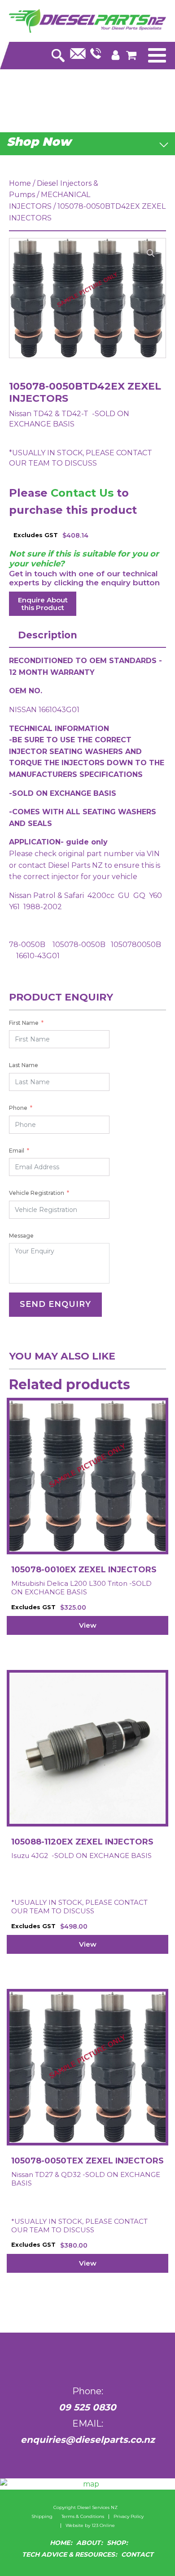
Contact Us (82, 493)
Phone (18, 1108)
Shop (116, 2543)
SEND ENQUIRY (55, 1304)
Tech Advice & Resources (68, 2554)
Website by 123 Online (90, 2526)
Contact (137, 2554)
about (88, 2543)
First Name (24, 1023)
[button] (151, 253)
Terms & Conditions (83, 2517)
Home (20, 183)
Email (17, 1151)
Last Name (24, 1065)
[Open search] (58, 53)
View (88, 1625)
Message (21, 1236)
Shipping (42, 2517)
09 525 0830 (87, 2407)
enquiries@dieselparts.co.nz (88, 2440)
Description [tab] (48, 635)
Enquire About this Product (43, 604)
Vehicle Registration (37, 1193)
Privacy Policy (129, 2517)
